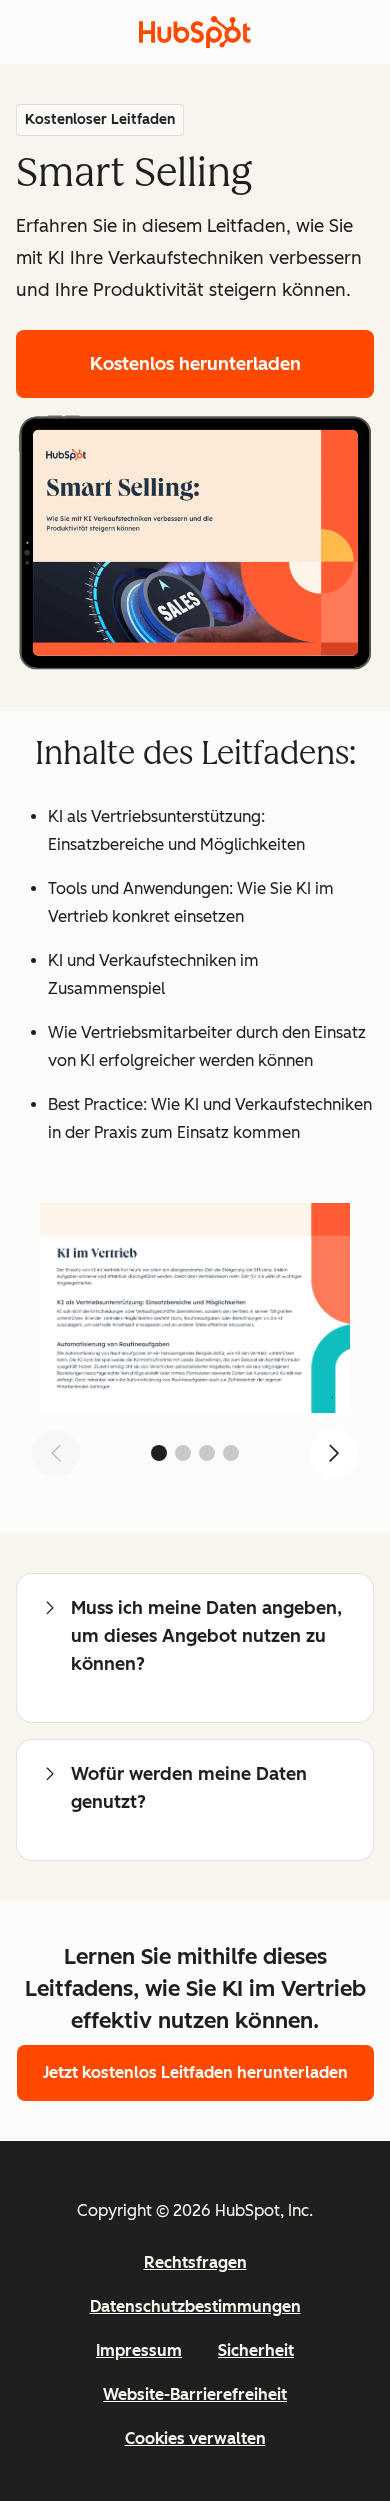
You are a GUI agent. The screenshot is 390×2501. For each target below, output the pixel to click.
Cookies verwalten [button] (195, 2438)
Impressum (139, 2350)
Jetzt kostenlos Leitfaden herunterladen (195, 2072)
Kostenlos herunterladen (195, 364)
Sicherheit (256, 2350)
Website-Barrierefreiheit (195, 2394)
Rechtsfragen (195, 2262)
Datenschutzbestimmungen (195, 2306)
